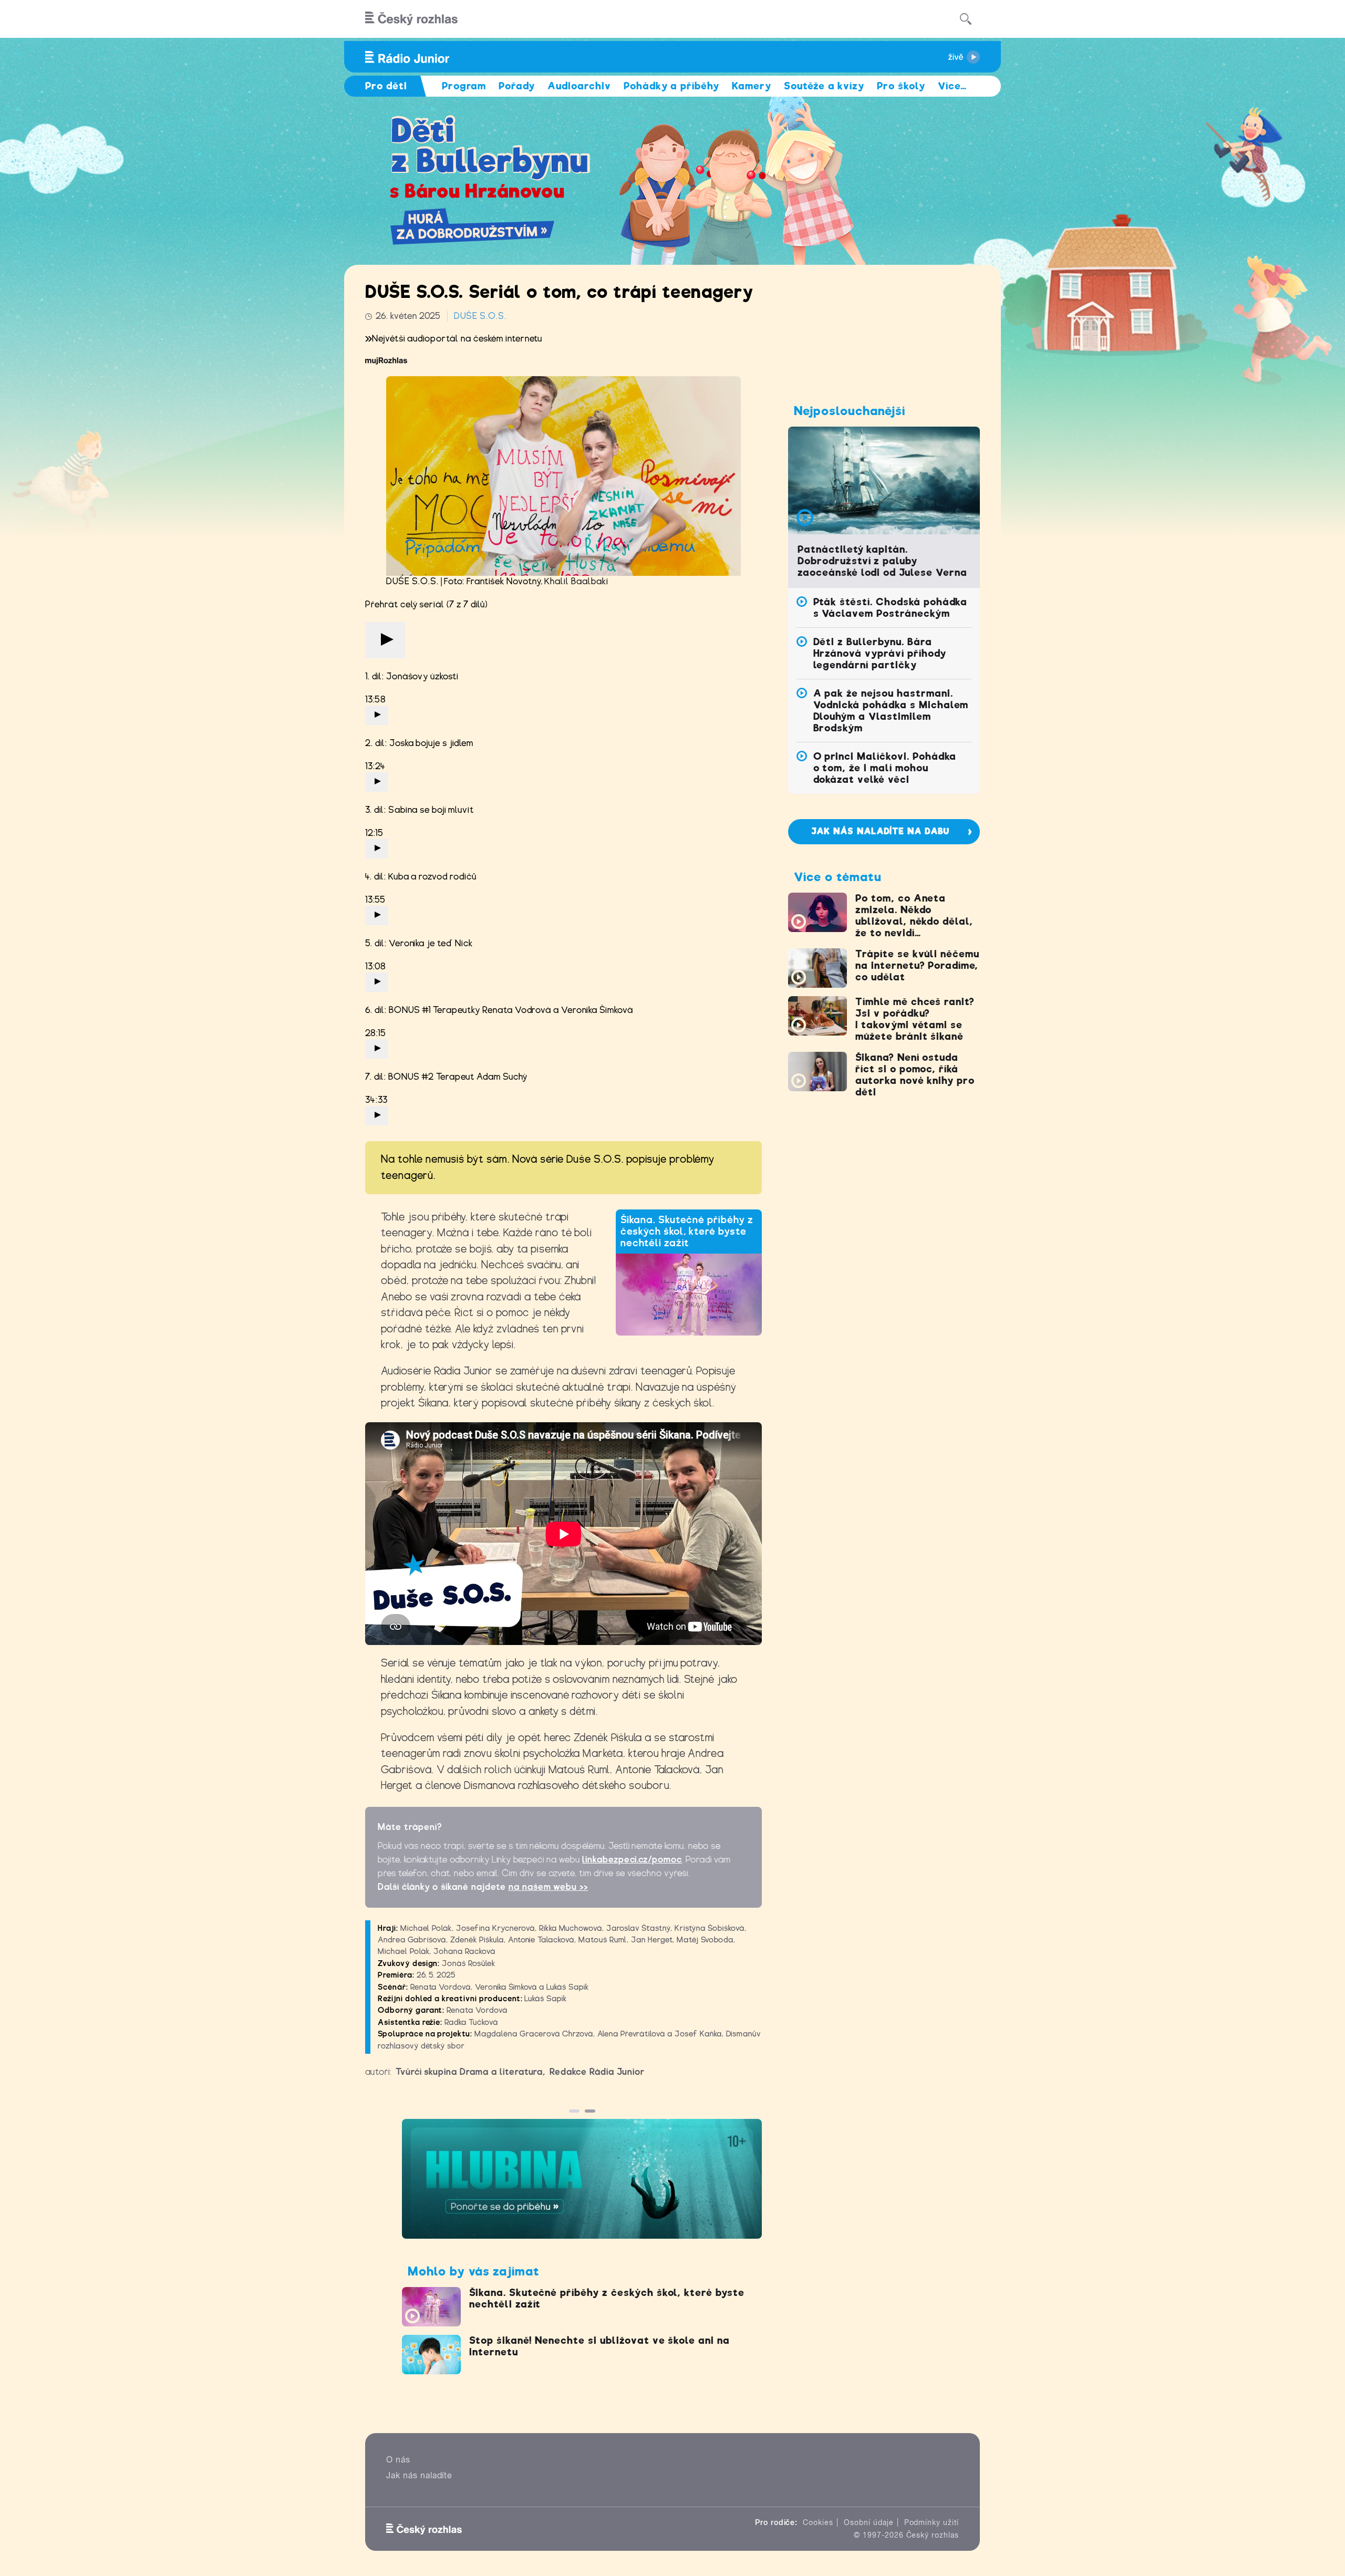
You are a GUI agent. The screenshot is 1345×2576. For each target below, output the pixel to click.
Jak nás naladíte (419, 2475)
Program (464, 86)
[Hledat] (966, 19)
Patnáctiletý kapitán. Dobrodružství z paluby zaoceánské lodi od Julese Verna (882, 561)
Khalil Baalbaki (576, 581)
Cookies (818, 2522)
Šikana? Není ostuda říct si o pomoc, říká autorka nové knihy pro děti (915, 1075)
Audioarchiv (579, 86)
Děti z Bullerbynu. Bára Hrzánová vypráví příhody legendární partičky (880, 653)
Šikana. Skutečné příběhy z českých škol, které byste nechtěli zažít (687, 1231)
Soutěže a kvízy (824, 86)
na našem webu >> (548, 1887)
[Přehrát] (385, 640)
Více (952, 86)
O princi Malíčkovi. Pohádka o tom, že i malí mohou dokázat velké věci (885, 768)
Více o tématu (837, 877)
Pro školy (901, 86)
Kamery (752, 86)
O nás (398, 2460)
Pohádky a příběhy (671, 86)
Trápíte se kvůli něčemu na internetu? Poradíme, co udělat (917, 965)
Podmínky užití (932, 2522)
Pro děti (386, 86)
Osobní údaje (869, 2522)
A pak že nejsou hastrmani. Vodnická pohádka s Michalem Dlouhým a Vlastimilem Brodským (891, 711)
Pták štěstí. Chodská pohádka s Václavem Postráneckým (891, 608)
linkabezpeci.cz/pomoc (632, 1860)
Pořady (517, 86)
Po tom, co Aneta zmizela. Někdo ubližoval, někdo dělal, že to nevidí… (914, 915)
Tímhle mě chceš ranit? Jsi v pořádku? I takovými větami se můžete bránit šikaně (915, 1019)
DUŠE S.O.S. (480, 316)
